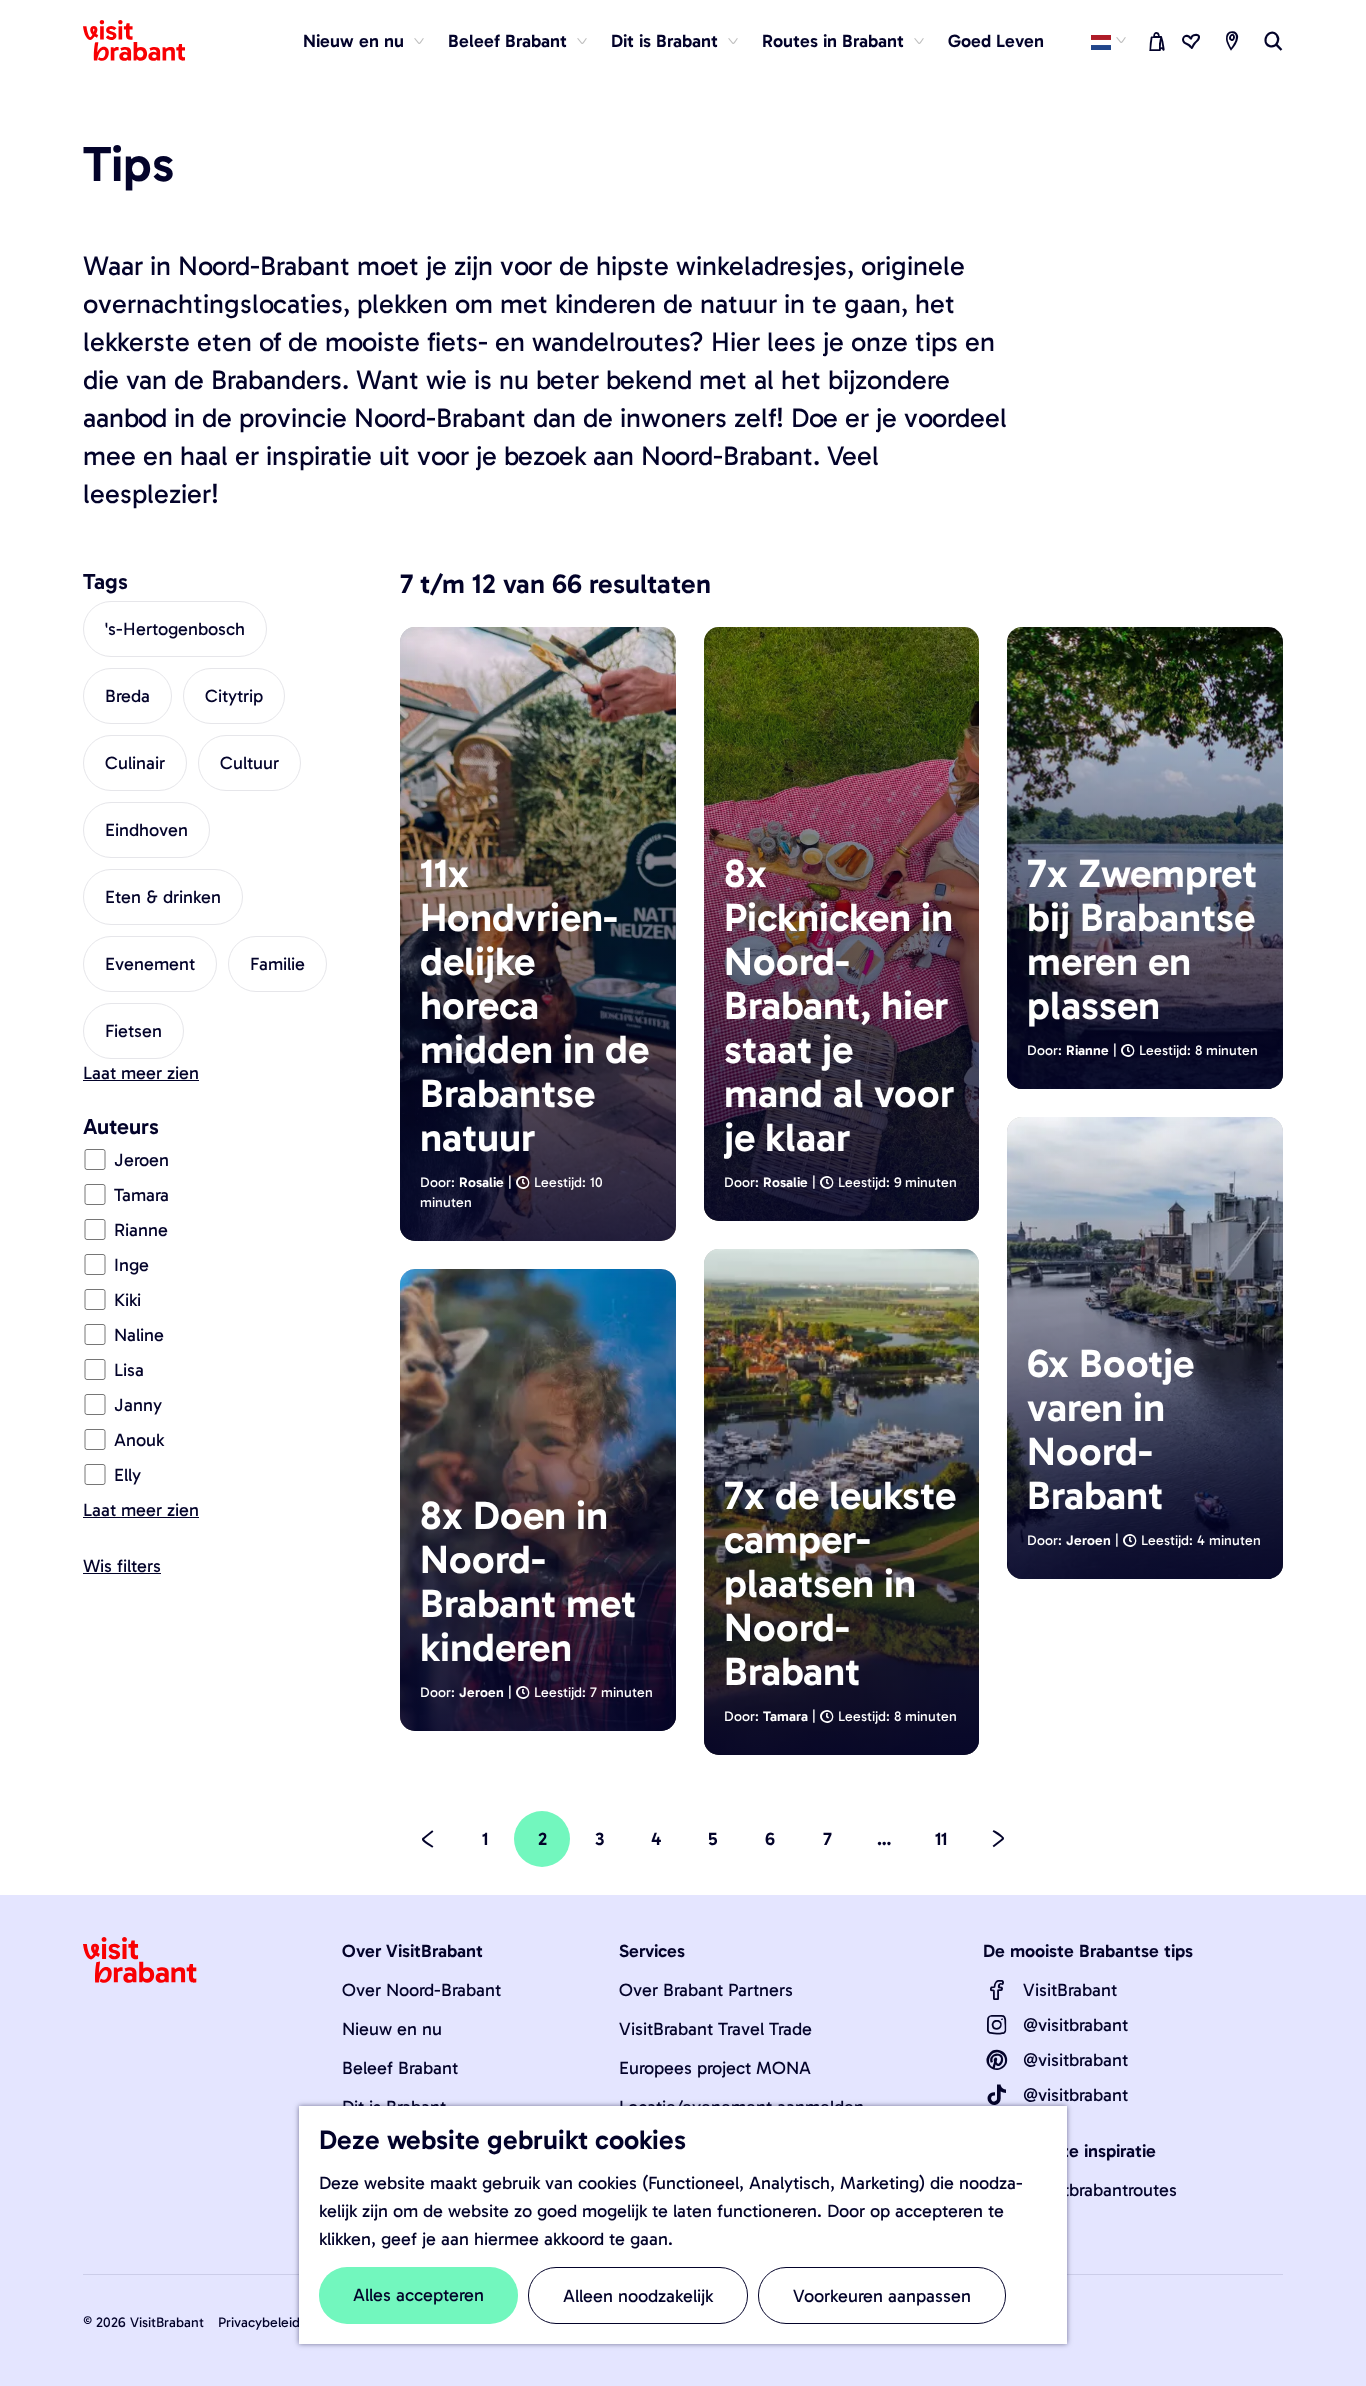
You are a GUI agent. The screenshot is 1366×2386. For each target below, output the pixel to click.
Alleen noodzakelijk (638, 2296)
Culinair (135, 763)
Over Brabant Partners (706, 1990)
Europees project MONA (715, 2068)
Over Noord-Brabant (421, 1990)
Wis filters (122, 1566)
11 (944, 1847)
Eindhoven (146, 830)
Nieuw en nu (392, 2029)
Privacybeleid (259, 2322)
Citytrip (234, 696)
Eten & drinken (163, 897)
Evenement (150, 964)
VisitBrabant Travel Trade (715, 2029)
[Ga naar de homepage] (146, 41)
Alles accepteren (418, 2295)
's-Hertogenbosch (175, 629)
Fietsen (133, 1031)
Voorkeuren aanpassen (882, 2296)
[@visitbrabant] (997, 2025)
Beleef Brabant (400, 2068)
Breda (127, 696)
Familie (277, 964)
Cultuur (249, 763)
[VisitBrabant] (997, 1990)
